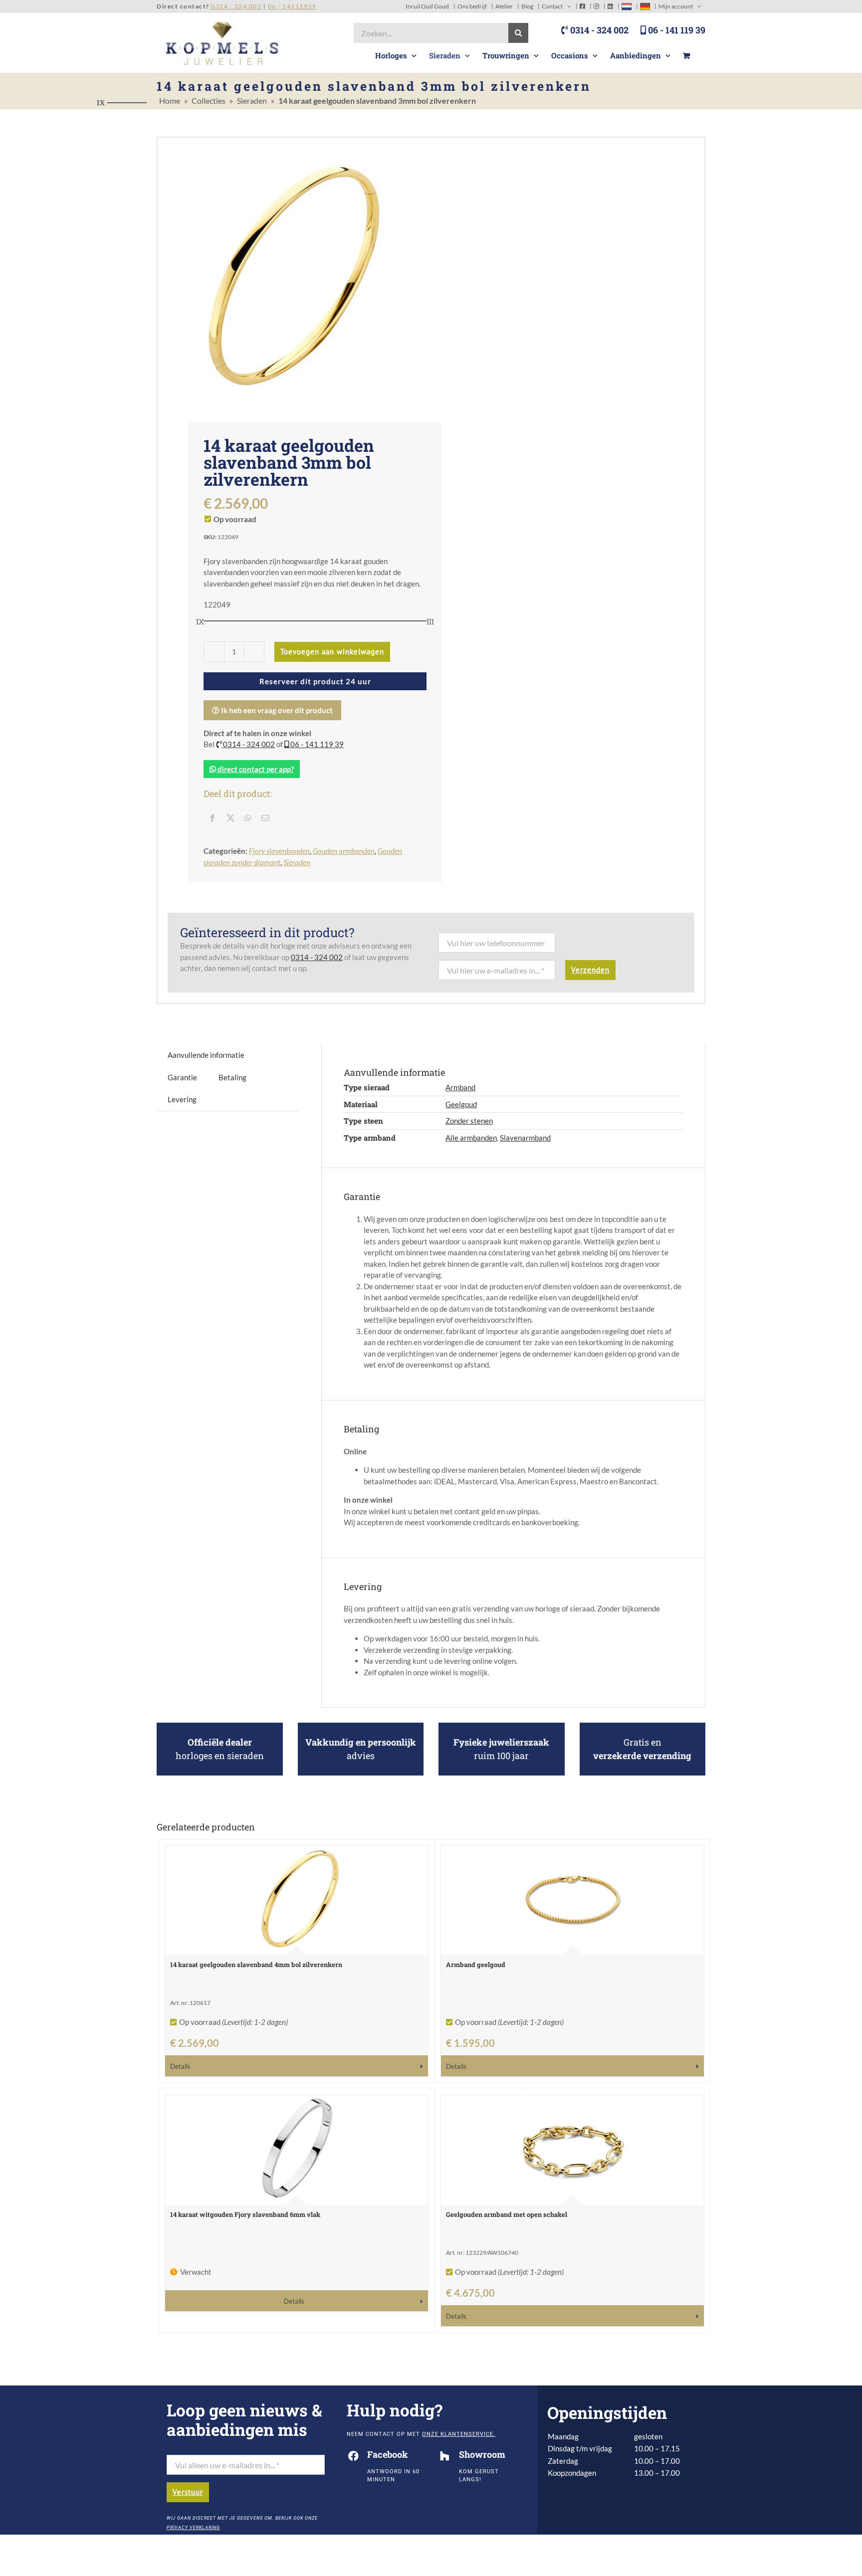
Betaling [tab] (232, 1077)
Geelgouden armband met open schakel (507, 2214)
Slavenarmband (525, 1138)
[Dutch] (627, 6)
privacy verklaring (193, 2528)
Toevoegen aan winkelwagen (332, 652)
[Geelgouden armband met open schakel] (572, 2150)
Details (180, 2067)
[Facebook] (213, 818)
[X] (230, 818)
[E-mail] (265, 818)
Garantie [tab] (182, 1077)
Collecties (209, 100)
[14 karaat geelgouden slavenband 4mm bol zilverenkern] (297, 1900)
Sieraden (252, 100)
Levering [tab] (182, 1099)
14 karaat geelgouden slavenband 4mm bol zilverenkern (256, 1965)
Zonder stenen (469, 1121)
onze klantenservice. (459, 2434)
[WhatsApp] (248, 818)
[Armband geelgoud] (572, 1900)
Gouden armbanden (344, 851)
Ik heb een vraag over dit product (276, 710)
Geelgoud (461, 1104)
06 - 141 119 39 (676, 30)
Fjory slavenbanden (279, 851)
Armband (460, 1087)
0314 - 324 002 (598, 30)
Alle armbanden (471, 1138)
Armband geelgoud (476, 1965)
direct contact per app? (255, 769)
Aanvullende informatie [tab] (206, 1055)
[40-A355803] (294, 272)
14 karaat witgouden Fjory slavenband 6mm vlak (245, 2214)
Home (170, 100)
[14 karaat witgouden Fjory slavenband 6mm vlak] (297, 2150)
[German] (645, 6)
